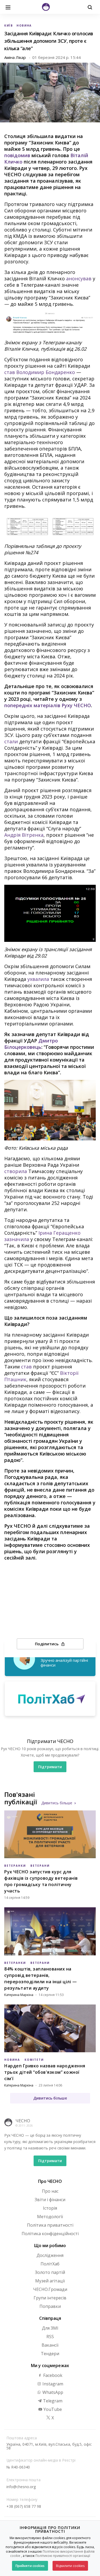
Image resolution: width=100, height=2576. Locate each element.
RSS (50, 2337)
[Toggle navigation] (8, 7)
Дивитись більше (57, 1803)
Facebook (52, 2375)
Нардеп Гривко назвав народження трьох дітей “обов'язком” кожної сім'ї (45, 2072)
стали (11, 741)
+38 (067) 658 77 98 (24, 2506)
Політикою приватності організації (63, 2556)
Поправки (50, 2306)
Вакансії (50, 2345)
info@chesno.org (21, 2487)
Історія (50, 2208)
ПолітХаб (50, 2264)
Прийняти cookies (30, 2566)
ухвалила (38, 979)
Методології (50, 2217)
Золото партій (50, 2272)
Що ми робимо (50, 2246)
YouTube (52, 2409)
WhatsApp (52, 2392)
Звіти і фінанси (50, 2200)
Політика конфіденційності (50, 2234)
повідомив (17, 155)
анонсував (79, 278)
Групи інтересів (50, 2298)
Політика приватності (50, 2225)
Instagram (52, 2384)
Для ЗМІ (50, 2328)
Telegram (52, 2401)
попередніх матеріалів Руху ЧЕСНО (48, 705)
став (10, 372)
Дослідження (50, 2255)
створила (16, 1171)
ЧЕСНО (23, 2121)
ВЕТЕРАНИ (40, 1866)
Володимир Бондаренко (46, 372)
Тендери (50, 2354)
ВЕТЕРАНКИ (15, 1866)
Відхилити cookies (70, 2566)
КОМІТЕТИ (34, 2060)
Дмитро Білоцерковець (31, 1044)
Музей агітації (50, 2281)
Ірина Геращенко (59, 1233)
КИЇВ (9, 25)
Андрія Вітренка (24, 835)
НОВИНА (24, 25)
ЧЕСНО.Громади (50, 2289)
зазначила (17, 1239)
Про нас (50, 2191)
